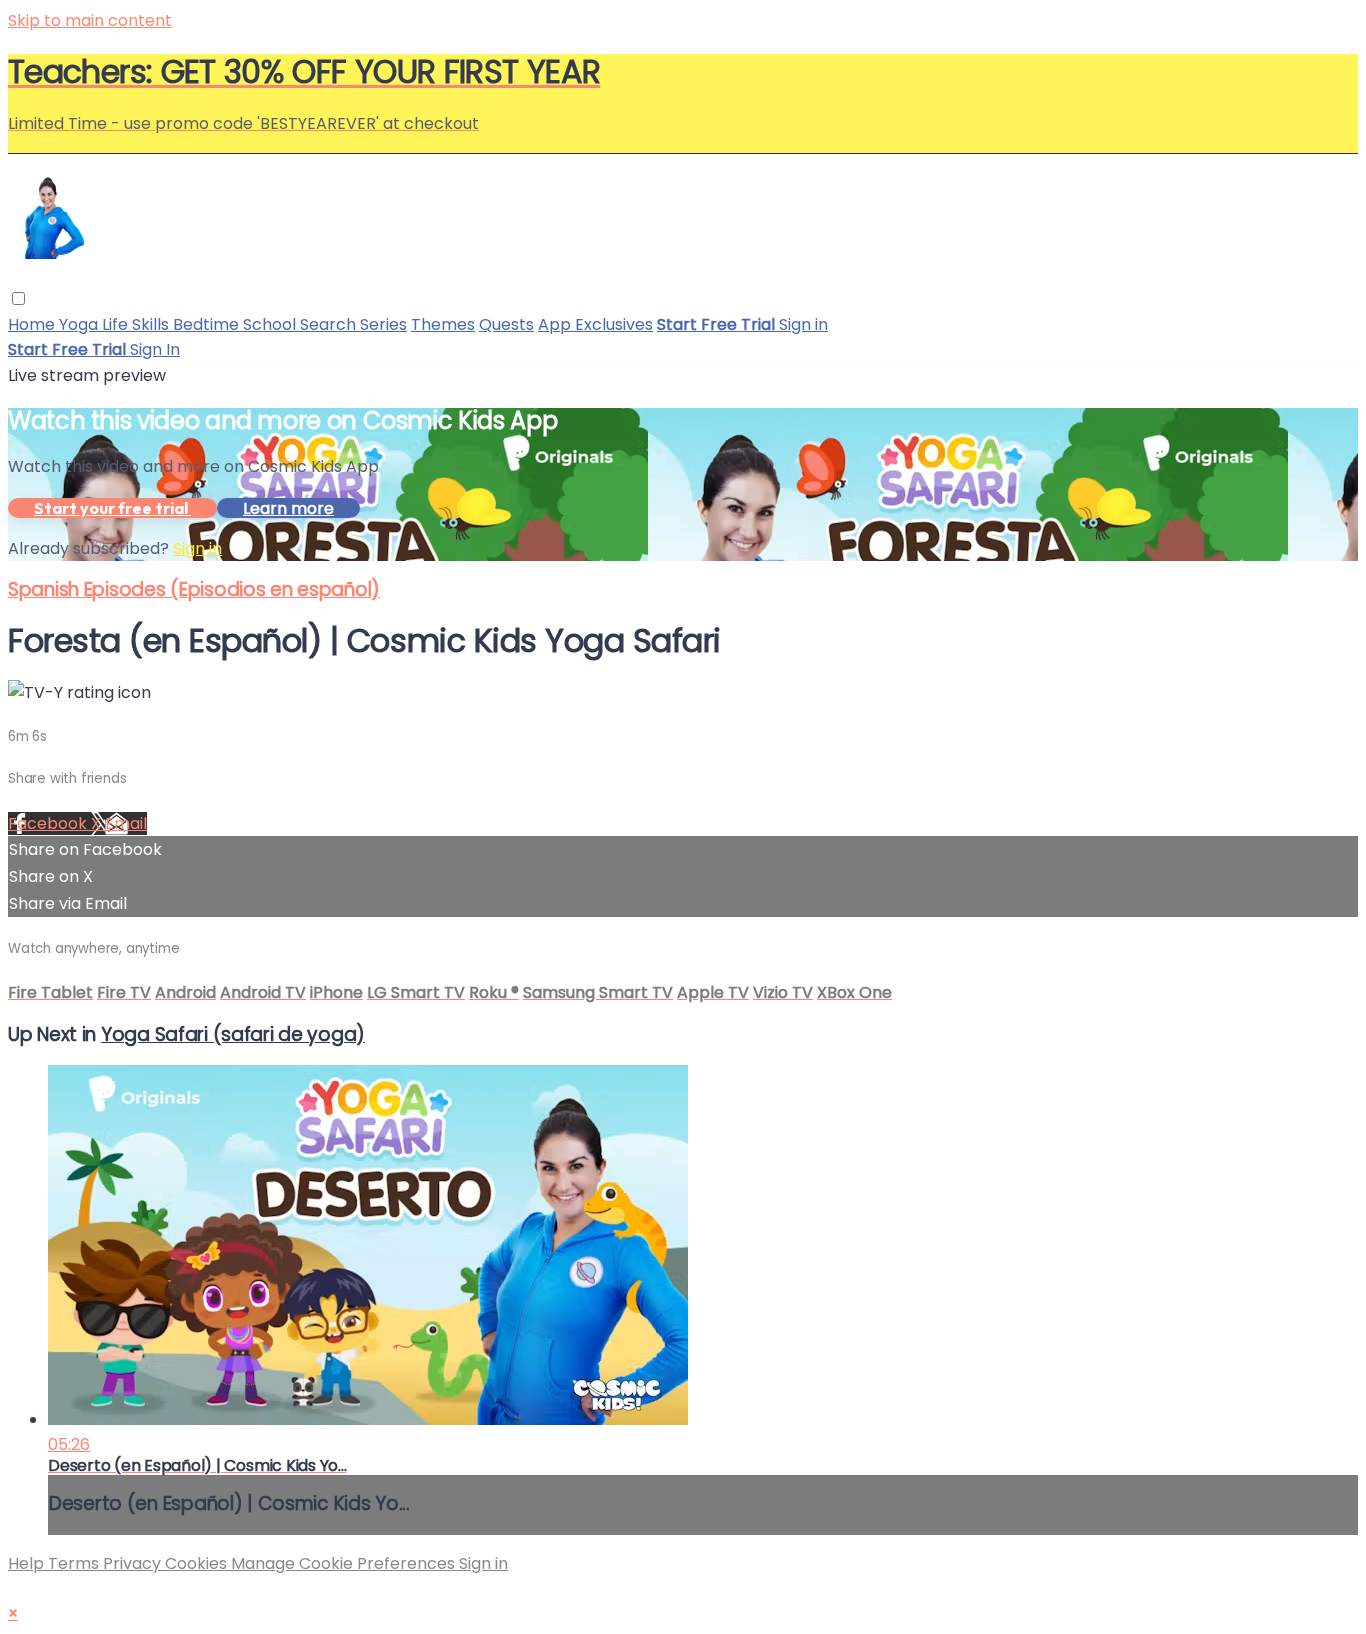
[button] (18, 298)
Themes (443, 324)
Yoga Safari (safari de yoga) (233, 1034)
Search (330, 324)
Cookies (198, 1563)
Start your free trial (112, 508)
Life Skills (137, 324)
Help (28, 1563)
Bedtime (208, 324)
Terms (75, 1563)
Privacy (134, 1563)
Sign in (803, 324)
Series (383, 324)
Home (33, 324)
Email (126, 823)
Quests (506, 324)
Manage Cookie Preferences (345, 1563)
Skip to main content (90, 20)
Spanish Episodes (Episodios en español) (194, 589)
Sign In (155, 349)
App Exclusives (595, 324)
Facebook (49, 823)
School (271, 324)
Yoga (80, 324)
